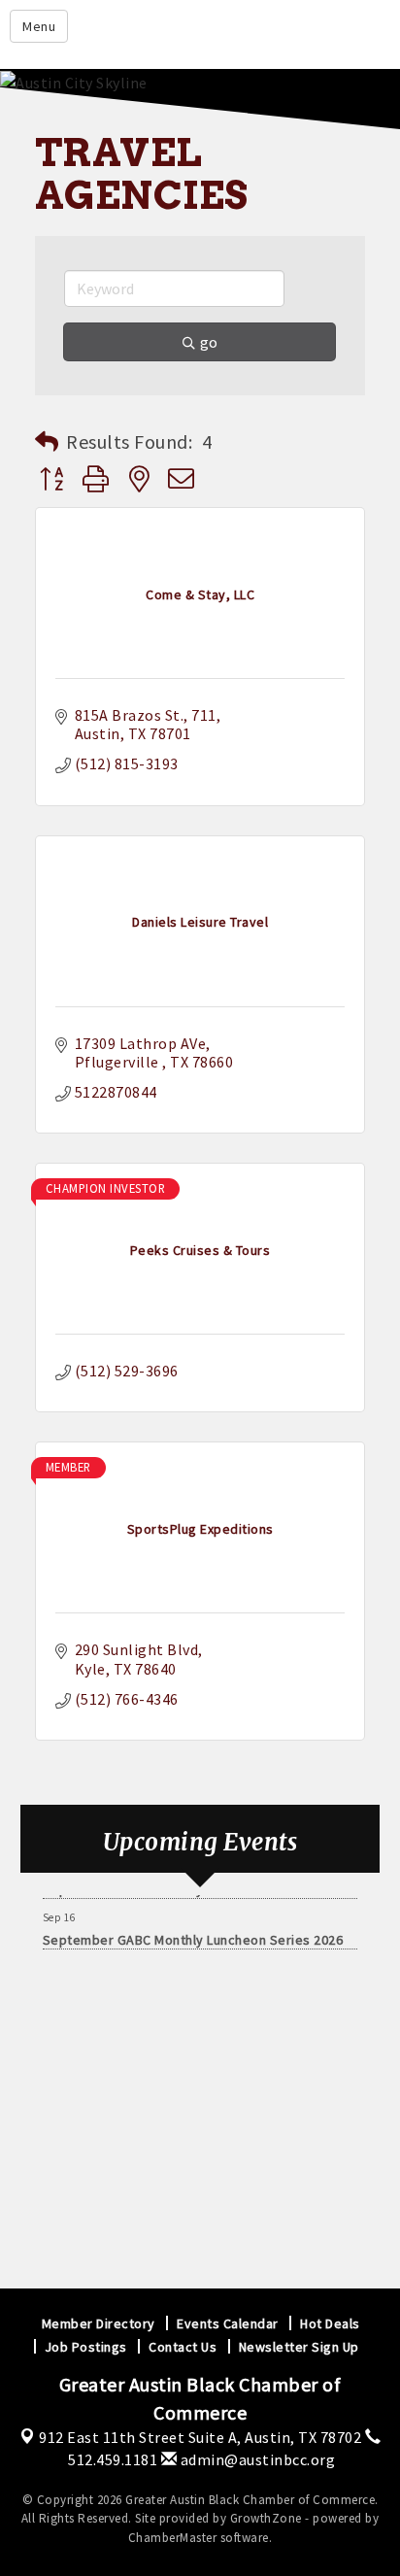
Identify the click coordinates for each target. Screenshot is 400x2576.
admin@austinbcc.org (256, 2459)
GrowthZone (266, 2518)
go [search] (209, 342)
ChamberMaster (173, 2538)
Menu (39, 26)
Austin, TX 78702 (200, 2437)
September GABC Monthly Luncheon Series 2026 (193, 1936)
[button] (47, 442)
